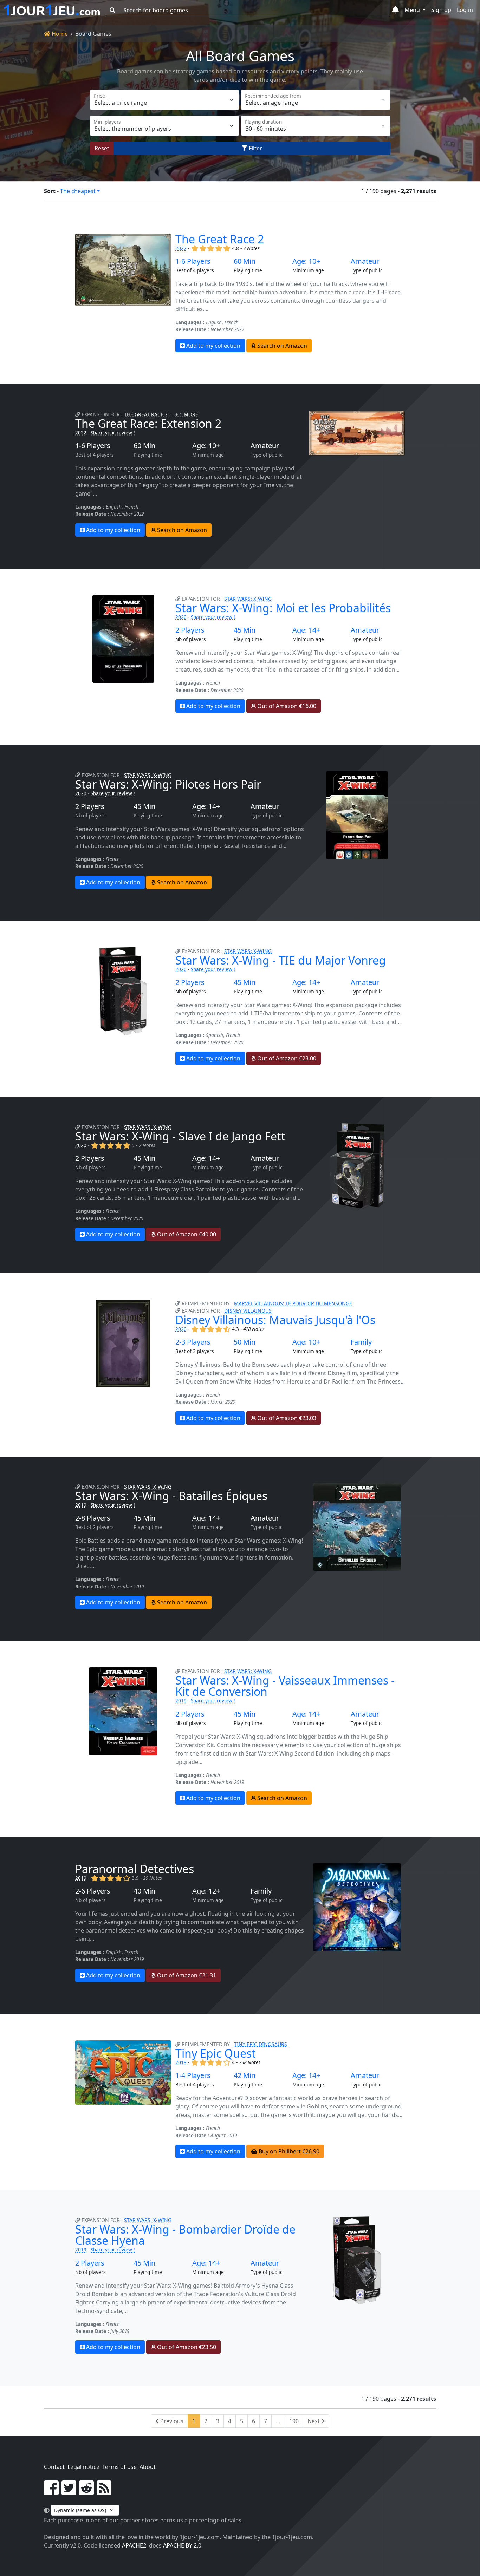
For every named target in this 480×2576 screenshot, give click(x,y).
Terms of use (119, 2467)
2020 (181, 617)
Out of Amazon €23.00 (286, 1058)
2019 (81, 1505)
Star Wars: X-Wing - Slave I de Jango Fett (180, 1136)
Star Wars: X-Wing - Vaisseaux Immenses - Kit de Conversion (285, 1686)
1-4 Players (193, 2075)
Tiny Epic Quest (216, 2053)
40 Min (144, 1891)
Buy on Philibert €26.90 (288, 2151)
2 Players (190, 630)
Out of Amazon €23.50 (186, 2347)
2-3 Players (193, 1342)
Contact (54, 2467)
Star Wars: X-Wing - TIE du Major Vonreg (281, 960)
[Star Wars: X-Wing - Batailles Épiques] (357, 1546)
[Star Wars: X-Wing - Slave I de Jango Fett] (357, 1182)
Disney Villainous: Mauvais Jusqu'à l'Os (275, 1320)
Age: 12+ (206, 1891)
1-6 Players (193, 261)
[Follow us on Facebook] (51, 2492)
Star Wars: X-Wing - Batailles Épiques (171, 1496)
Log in (465, 10)
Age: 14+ (306, 630)
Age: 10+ (306, 261)
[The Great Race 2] (123, 293)
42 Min (245, 2075)
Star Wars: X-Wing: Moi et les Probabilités (283, 608)
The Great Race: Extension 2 (148, 423)
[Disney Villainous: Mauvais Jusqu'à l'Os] (123, 1362)
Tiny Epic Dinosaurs (261, 2044)
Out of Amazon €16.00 (286, 706)
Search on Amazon (281, 346)
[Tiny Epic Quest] (123, 2099)
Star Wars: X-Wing (248, 599)
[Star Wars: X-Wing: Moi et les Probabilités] (123, 654)
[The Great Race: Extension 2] (357, 474)
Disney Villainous (248, 1311)
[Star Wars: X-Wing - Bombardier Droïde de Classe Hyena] (357, 2285)
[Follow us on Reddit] (86, 2492)
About (148, 2467)
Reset (102, 148)
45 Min (245, 630)
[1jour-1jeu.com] (52, 10)
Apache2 (134, 2545)
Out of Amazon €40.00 (186, 1234)
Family (361, 1342)
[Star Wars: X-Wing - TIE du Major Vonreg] (123, 1006)
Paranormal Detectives (135, 1869)
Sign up (441, 10)
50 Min (245, 1342)
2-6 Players (93, 1891)
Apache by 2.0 (182, 2545)
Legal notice (83, 2467)
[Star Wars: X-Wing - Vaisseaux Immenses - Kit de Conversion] (123, 1736)
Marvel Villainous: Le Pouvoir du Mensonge (293, 1303)
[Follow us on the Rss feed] (104, 2492)
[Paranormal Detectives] (357, 1923)
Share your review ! (113, 433)
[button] (395, 10)
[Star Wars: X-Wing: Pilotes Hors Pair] (357, 830)
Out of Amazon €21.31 (186, 1975)
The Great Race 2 (220, 239)
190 (294, 2421)
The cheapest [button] (78, 191)
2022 (181, 248)
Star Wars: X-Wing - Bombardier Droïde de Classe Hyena (185, 2235)
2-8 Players (93, 1518)
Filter (255, 148)
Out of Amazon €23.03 (286, 1418)
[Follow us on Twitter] (69, 2492)
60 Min (245, 261)
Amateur (365, 261)
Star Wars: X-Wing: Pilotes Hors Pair (168, 784)
